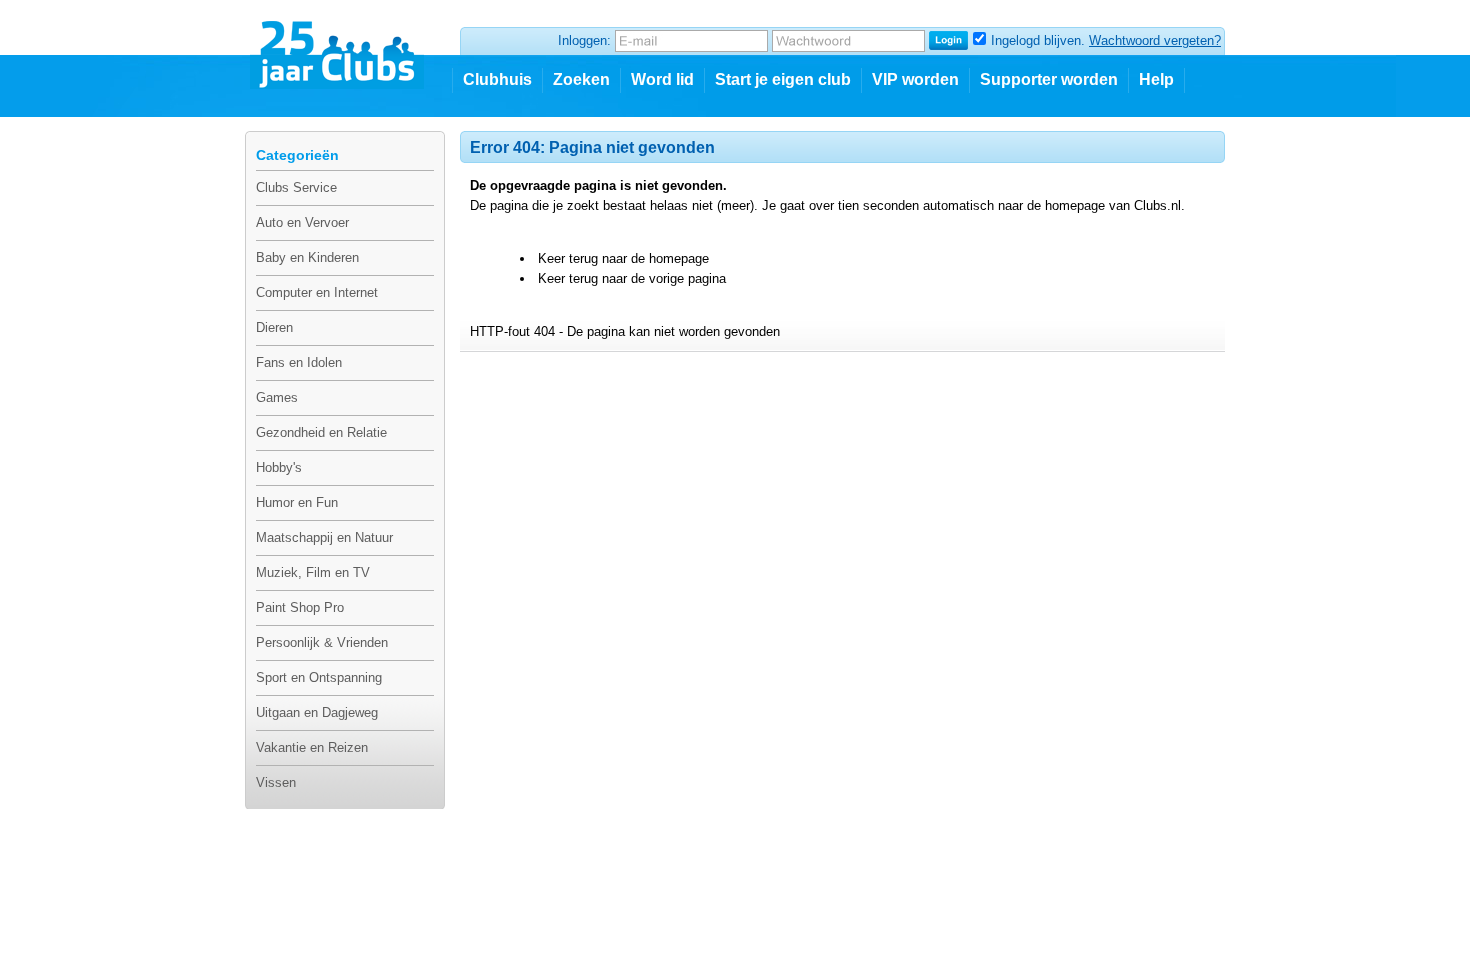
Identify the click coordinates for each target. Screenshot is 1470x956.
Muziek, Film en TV (313, 572)
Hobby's (279, 467)
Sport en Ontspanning (319, 677)
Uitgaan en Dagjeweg (317, 712)
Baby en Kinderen (307, 257)
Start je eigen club (783, 79)
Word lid (662, 79)
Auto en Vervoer (302, 222)
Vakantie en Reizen (312, 747)
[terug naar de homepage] (338, 47)
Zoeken (581, 79)
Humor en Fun (297, 502)
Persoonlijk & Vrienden (322, 642)
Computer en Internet (317, 292)
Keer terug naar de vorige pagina (632, 278)
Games (277, 397)
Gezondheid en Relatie (321, 432)
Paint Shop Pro (300, 607)
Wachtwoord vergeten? (1155, 40)
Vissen (276, 782)
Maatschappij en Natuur (324, 537)
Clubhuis (497, 79)
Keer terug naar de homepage (623, 258)
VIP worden (915, 79)
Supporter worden (1049, 79)
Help (1156, 79)
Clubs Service (296, 187)
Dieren (274, 327)
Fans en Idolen (299, 362)
